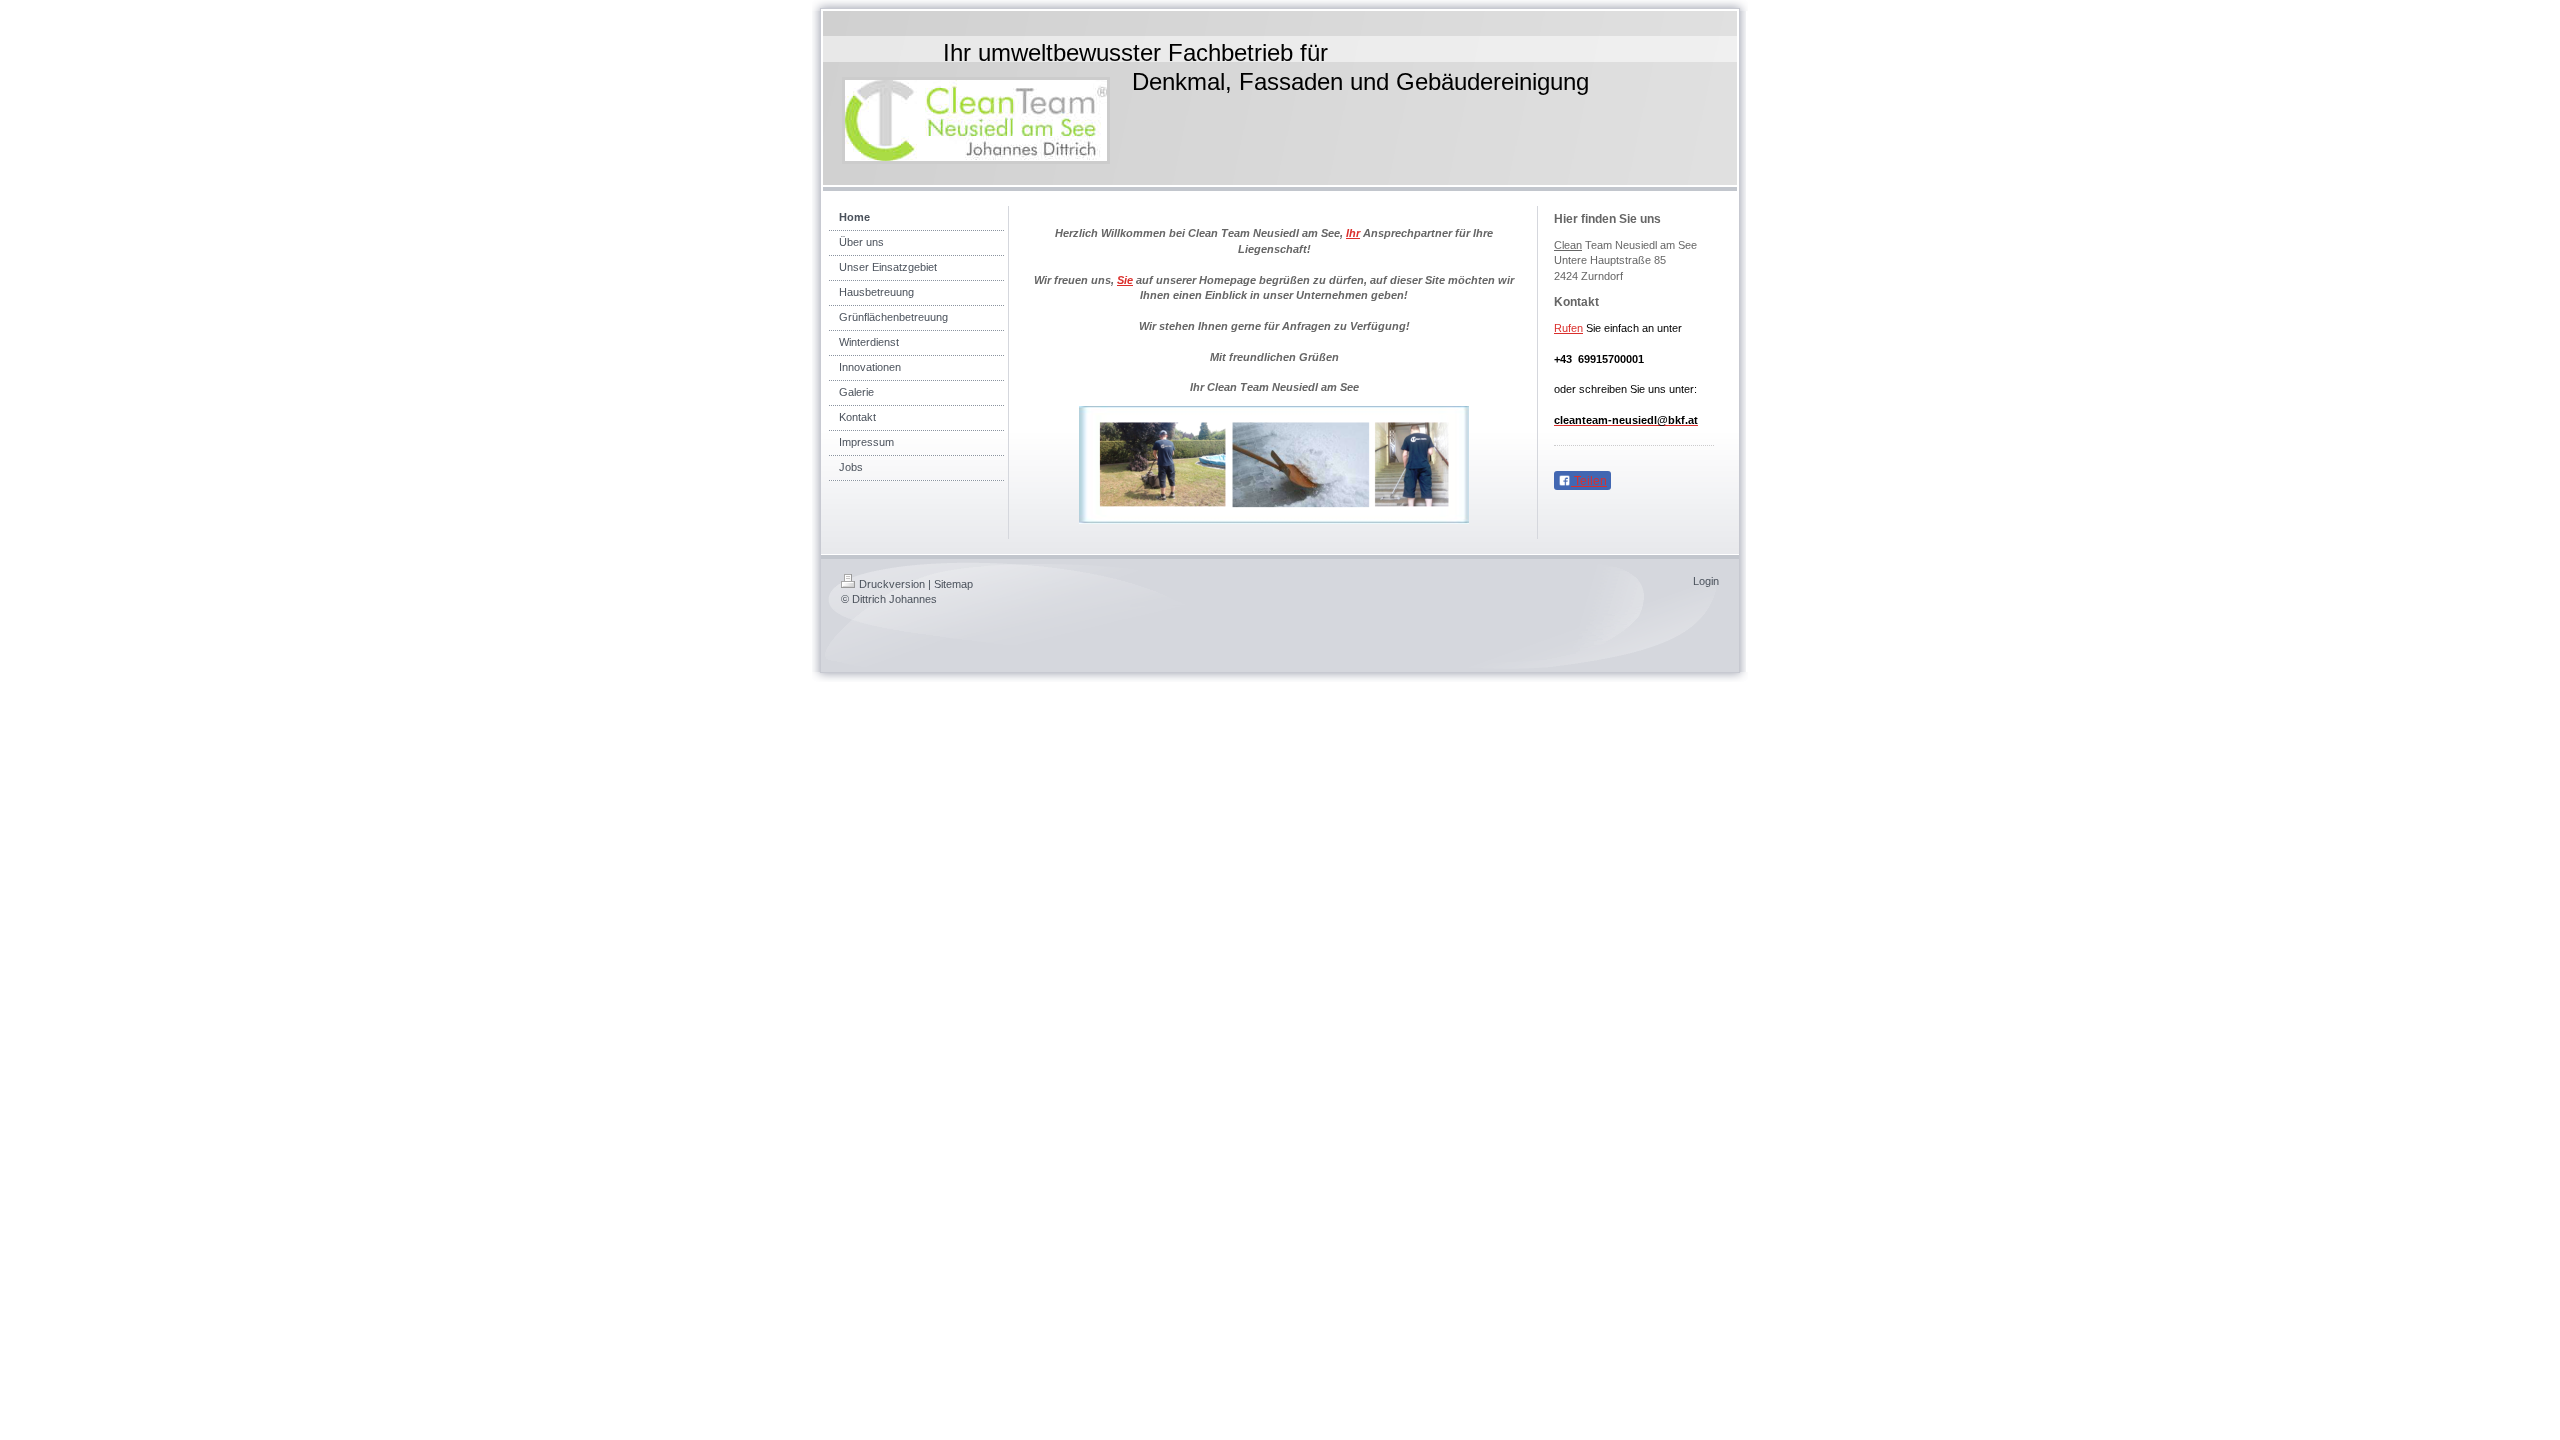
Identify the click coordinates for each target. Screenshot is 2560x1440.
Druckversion (892, 584)
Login (1706, 581)
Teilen (1589, 481)
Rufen (1568, 328)
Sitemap (953, 584)
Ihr (1353, 233)
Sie (1125, 280)
